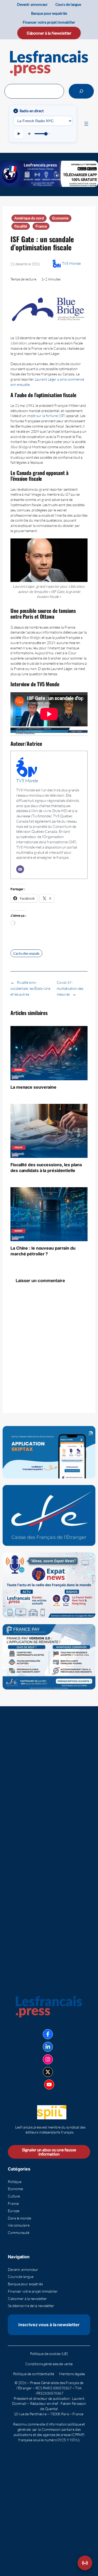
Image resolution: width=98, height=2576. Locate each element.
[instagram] (48, 2059)
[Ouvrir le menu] (86, 124)
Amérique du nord (29, 218)
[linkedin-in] (48, 2047)
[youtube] (49, 2084)
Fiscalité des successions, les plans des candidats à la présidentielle (46, 1168)
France (41, 226)
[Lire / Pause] (19, 134)
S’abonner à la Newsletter (49, 33)
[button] (85, 2563)
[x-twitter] (48, 2072)
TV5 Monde (71, 263)
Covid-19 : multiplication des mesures (70, 988)
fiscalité (21, 226)
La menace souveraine (33, 1087)
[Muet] (30, 134)
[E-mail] (20, 869)
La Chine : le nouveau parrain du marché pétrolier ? (43, 1251)
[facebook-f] (48, 2034)
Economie (60, 218)
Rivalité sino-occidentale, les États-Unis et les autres (30, 988)
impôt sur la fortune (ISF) (46, 416)
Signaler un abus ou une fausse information (49, 2152)
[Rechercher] (81, 91)
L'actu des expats (26, 953)
